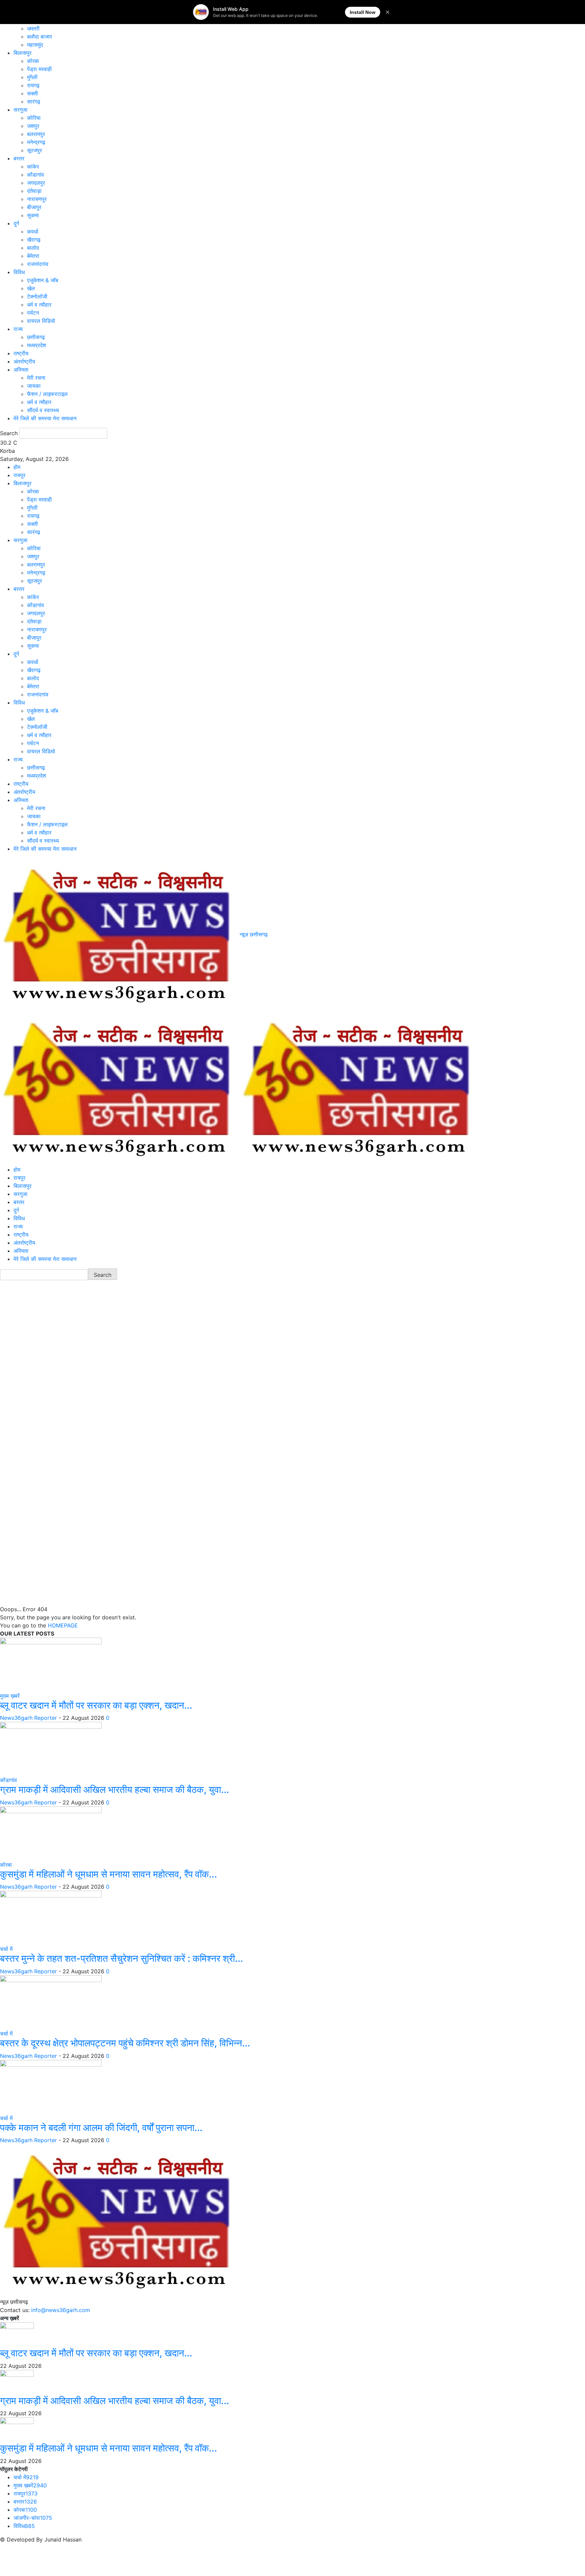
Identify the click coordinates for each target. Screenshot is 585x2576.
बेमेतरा (33, 256)
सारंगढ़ (34, 102)
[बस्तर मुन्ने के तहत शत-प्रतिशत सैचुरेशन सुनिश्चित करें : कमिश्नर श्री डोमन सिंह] (51, 1917)
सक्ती (32, 93)
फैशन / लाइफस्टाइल (47, 394)
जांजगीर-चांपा (33, 2518)
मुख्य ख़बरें (10, 1696)
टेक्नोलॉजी (37, 296)
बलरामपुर (36, 134)
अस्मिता (21, 370)
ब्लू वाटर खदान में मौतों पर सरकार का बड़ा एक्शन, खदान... (96, 1705)
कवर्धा (33, 231)
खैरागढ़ (34, 240)
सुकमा (33, 215)
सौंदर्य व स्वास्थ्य (43, 410)
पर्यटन (33, 313)
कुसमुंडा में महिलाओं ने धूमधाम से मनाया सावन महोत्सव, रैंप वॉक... (109, 1874)
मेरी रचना (36, 378)
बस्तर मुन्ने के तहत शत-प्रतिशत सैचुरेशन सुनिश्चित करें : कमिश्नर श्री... (122, 1958)
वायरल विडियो (41, 321)
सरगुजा (20, 110)
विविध (19, 272)
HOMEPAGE (63, 1625)
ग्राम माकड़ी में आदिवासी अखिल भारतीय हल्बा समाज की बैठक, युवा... (115, 1790)
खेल (31, 288)
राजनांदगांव (38, 264)
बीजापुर (34, 207)
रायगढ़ (33, 85)
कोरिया (34, 118)
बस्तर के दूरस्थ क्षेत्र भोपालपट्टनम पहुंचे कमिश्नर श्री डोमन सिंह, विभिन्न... (125, 2043)
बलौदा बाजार (40, 37)
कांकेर (33, 166)
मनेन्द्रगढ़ (36, 142)
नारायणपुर (37, 199)
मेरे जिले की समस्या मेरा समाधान (45, 418)
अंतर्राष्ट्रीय (24, 361)
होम (17, 467)
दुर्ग (16, 223)
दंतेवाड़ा (34, 191)
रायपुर (19, 475)
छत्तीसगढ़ (36, 337)
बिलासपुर (23, 53)
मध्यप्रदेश (37, 345)
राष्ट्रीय (21, 353)
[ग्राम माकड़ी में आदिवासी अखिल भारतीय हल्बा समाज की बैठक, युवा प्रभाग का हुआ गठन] (51, 1749)
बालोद (33, 248)
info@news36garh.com (61, 2310)
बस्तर (19, 158)
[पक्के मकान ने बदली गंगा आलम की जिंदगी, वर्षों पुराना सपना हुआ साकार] (51, 2086)
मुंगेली (32, 77)
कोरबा (33, 61)
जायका (34, 386)
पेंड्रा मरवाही (39, 69)
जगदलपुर (36, 183)
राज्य (18, 329)
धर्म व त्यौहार (39, 305)
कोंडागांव (36, 175)
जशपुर (33, 126)
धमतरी (33, 28)
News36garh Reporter (28, 1718)
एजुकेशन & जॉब (43, 280)
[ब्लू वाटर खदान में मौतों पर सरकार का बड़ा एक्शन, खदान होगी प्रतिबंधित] (51, 1664)
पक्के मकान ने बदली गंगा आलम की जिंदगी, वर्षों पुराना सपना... (101, 2128)
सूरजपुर (35, 150)
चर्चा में (6, 1949)
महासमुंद (35, 45)
